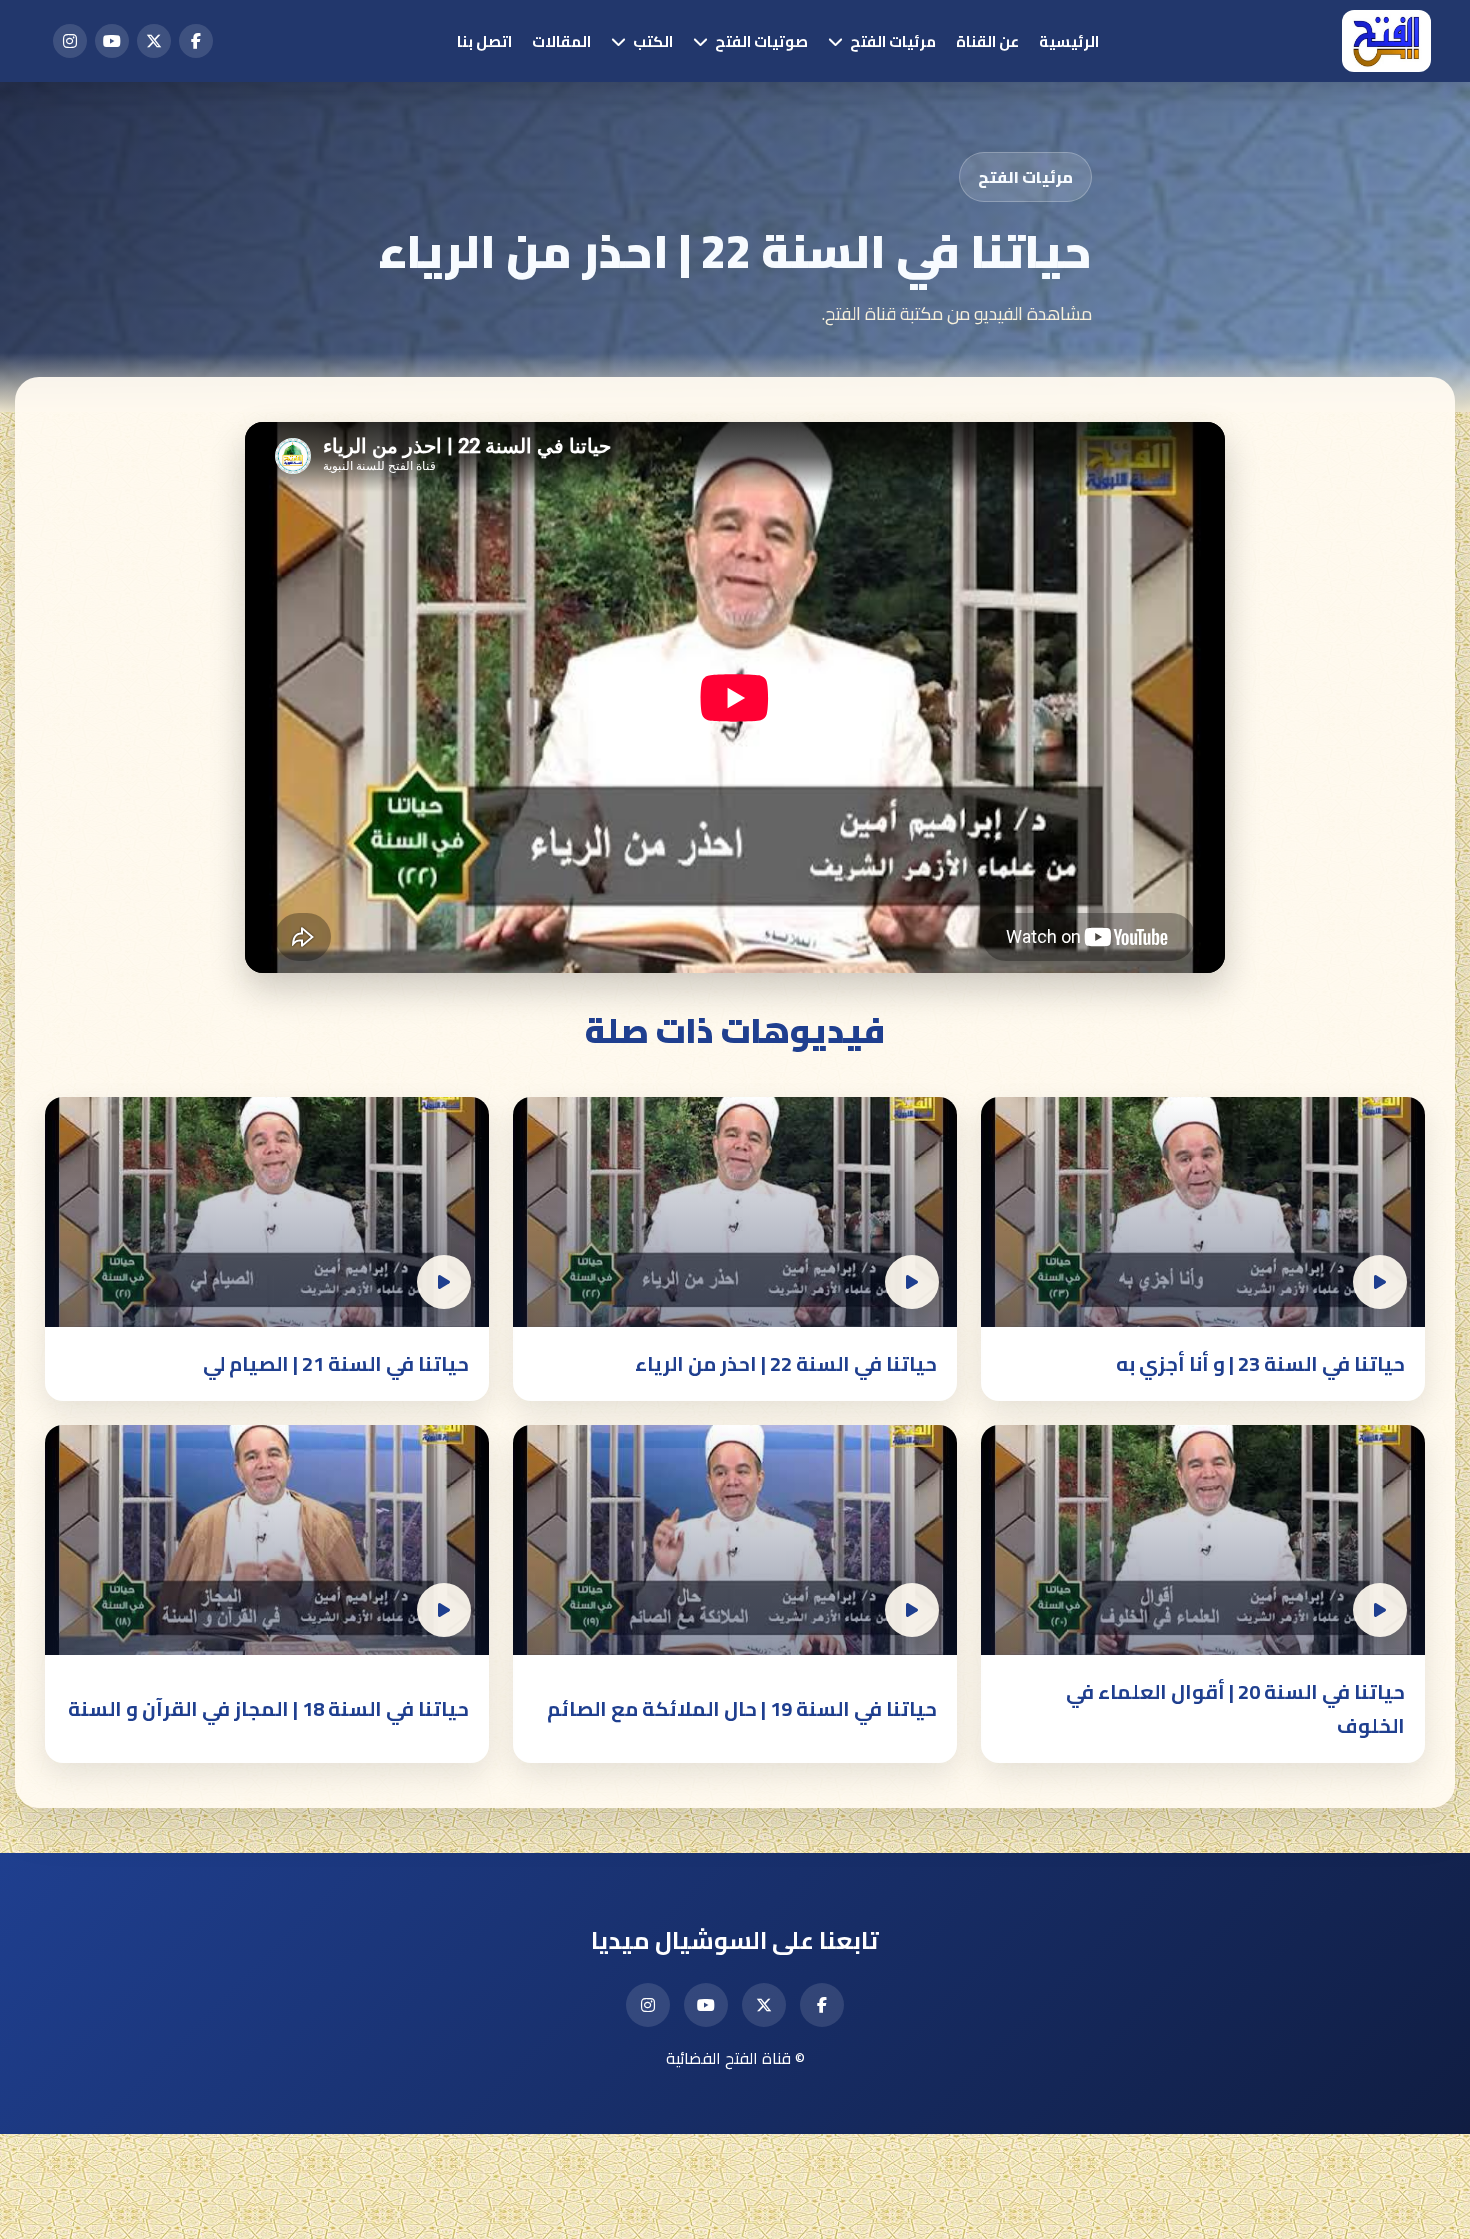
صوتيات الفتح (761, 41)
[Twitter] (154, 41)
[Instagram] (70, 41)
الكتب (653, 41)
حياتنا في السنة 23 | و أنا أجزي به (1260, 1363)
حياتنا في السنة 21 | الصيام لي (336, 1363)
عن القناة (987, 41)
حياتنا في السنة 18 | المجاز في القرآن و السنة (268, 1708)
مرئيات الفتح (893, 41)
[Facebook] (196, 41)
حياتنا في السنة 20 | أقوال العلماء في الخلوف (1235, 1708)
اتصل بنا (484, 41)
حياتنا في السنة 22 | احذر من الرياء (786, 1363)
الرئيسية (1069, 41)
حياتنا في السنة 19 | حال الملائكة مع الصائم (742, 1708)
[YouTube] (112, 41)
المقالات (561, 41)
